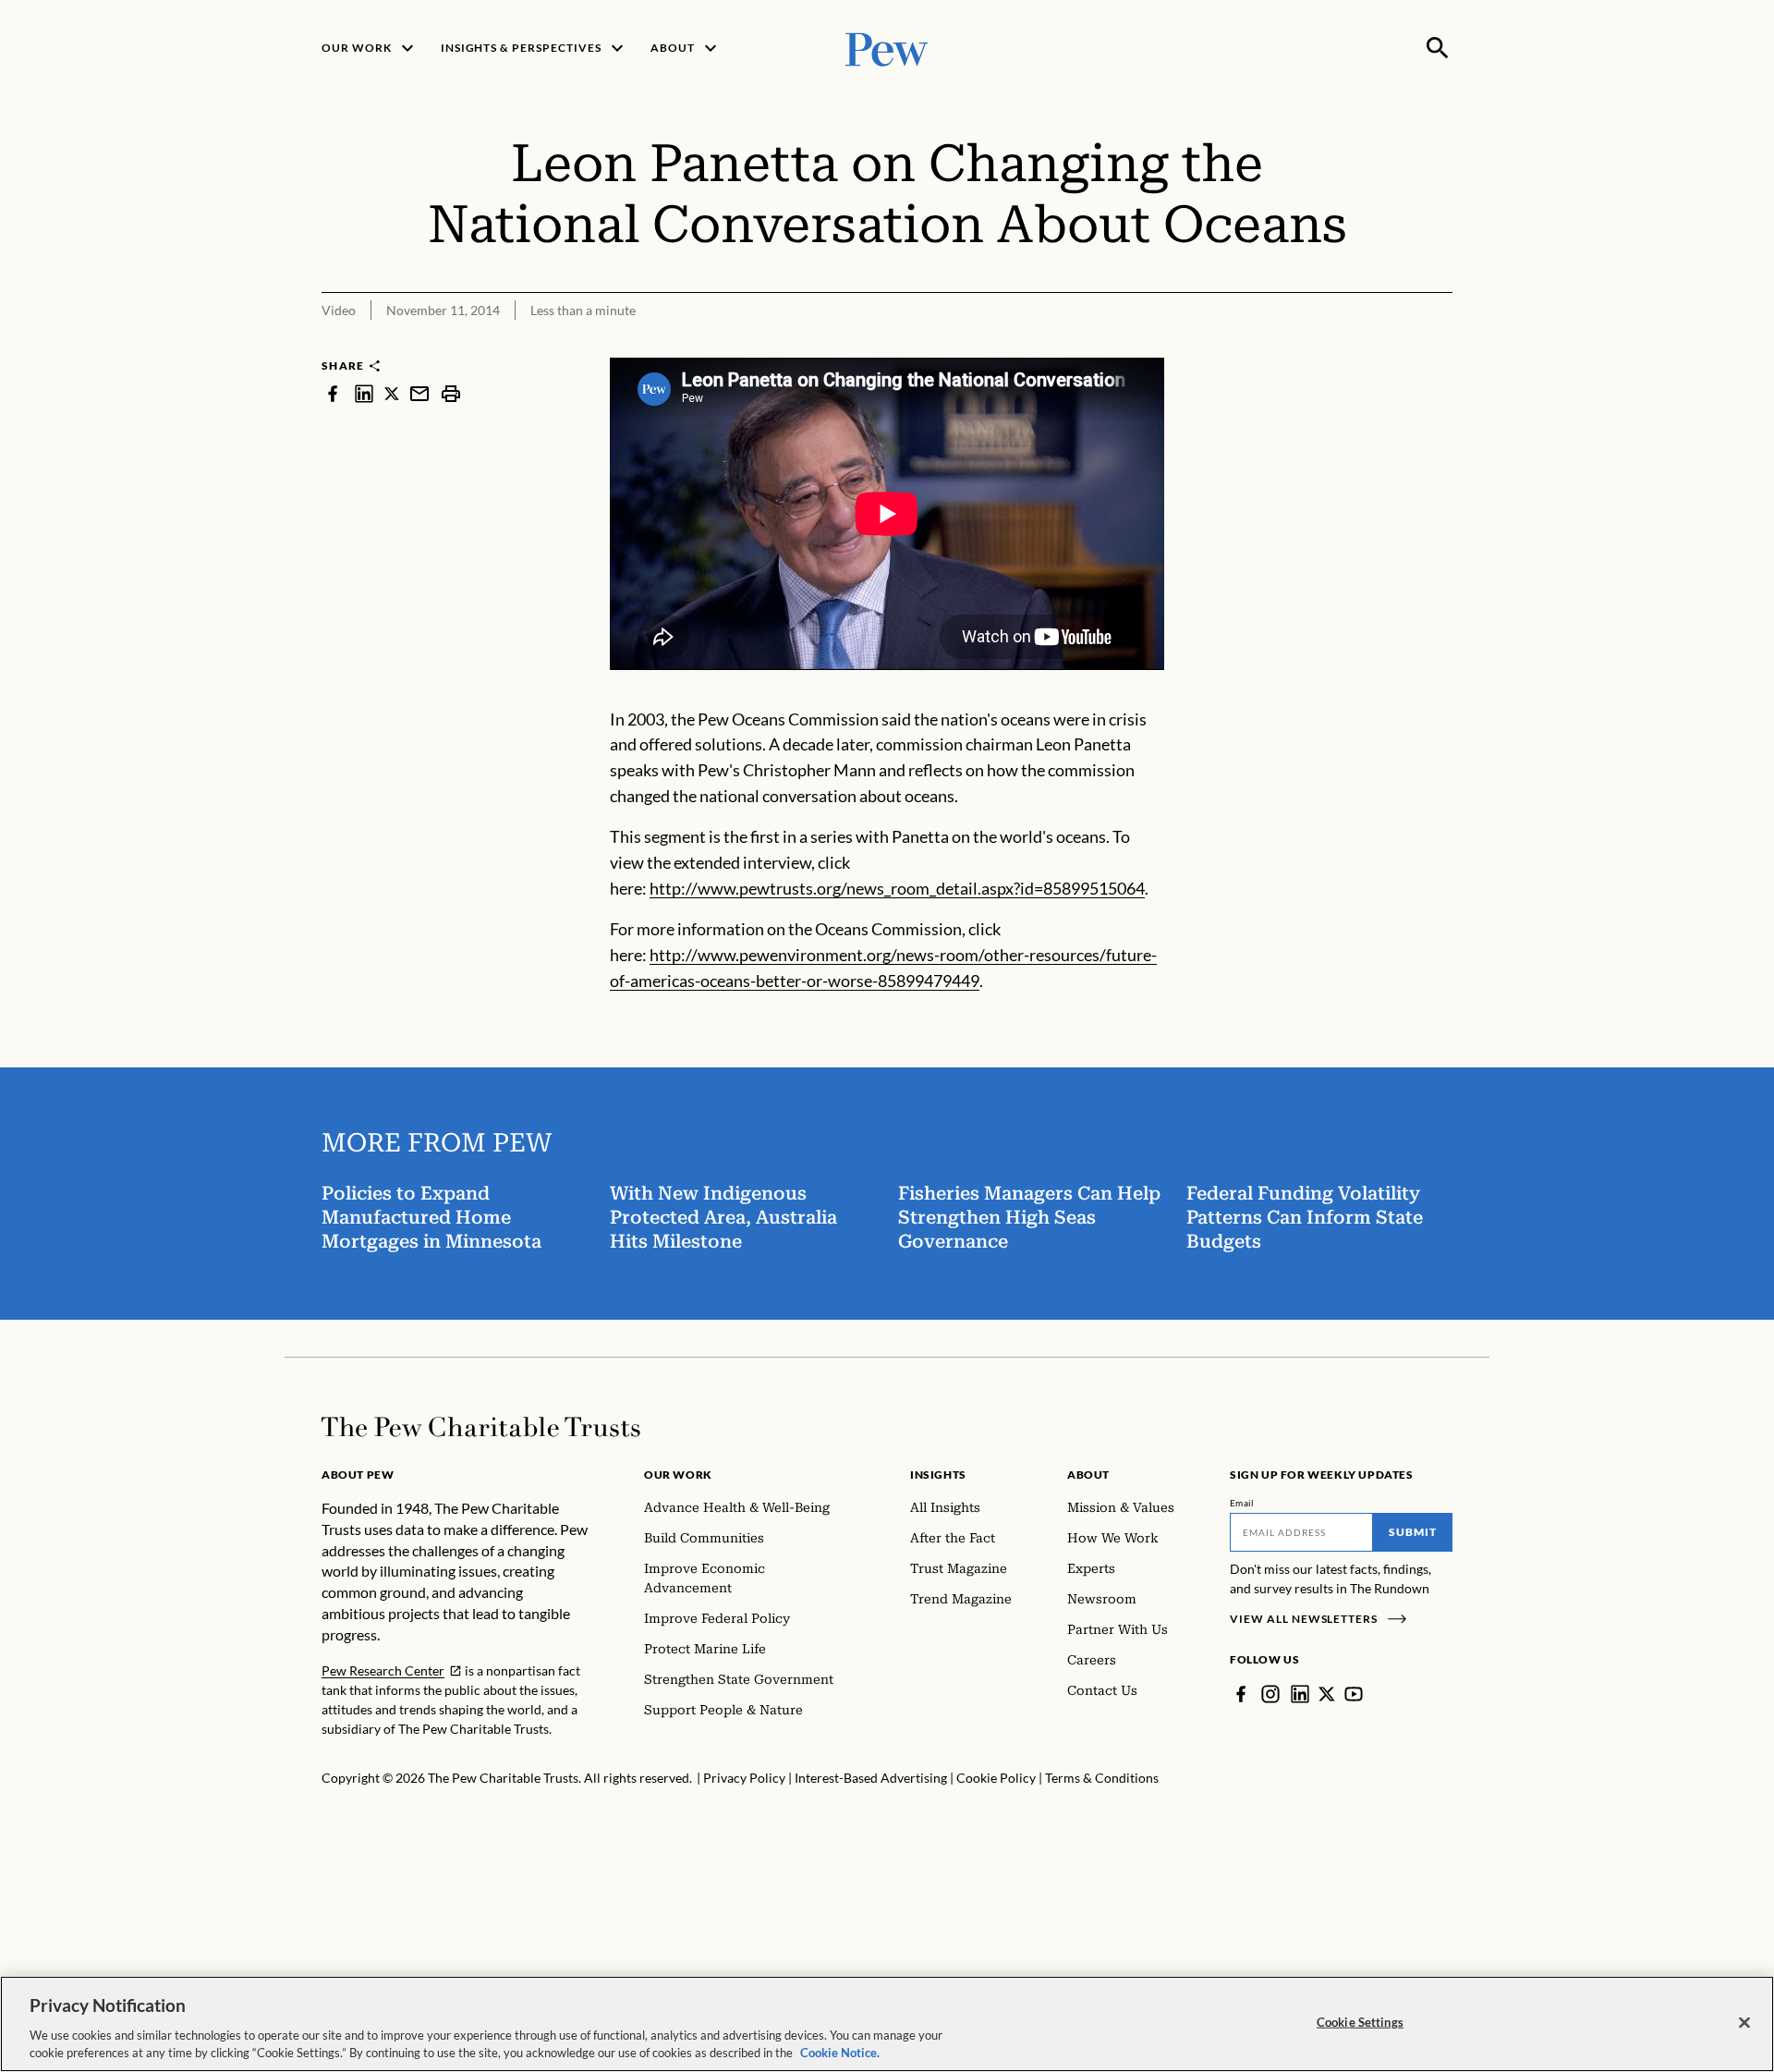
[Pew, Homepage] (887, 48)
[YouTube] (1354, 1694)
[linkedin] (364, 393)
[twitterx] (392, 393)
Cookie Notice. (840, 2053)
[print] (451, 393)
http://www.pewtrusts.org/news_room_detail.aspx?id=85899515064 (897, 888)
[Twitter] (1327, 1694)
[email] (419, 393)
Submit (1413, 1532)
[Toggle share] (1441, 345)
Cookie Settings (1360, 2022)
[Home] (481, 1427)
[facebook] (333, 393)
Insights (938, 1475)
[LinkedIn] (1300, 1694)
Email (1242, 1503)
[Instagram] (1270, 1694)
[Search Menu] (1438, 48)
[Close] (1744, 2023)
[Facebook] (1241, 1694)
